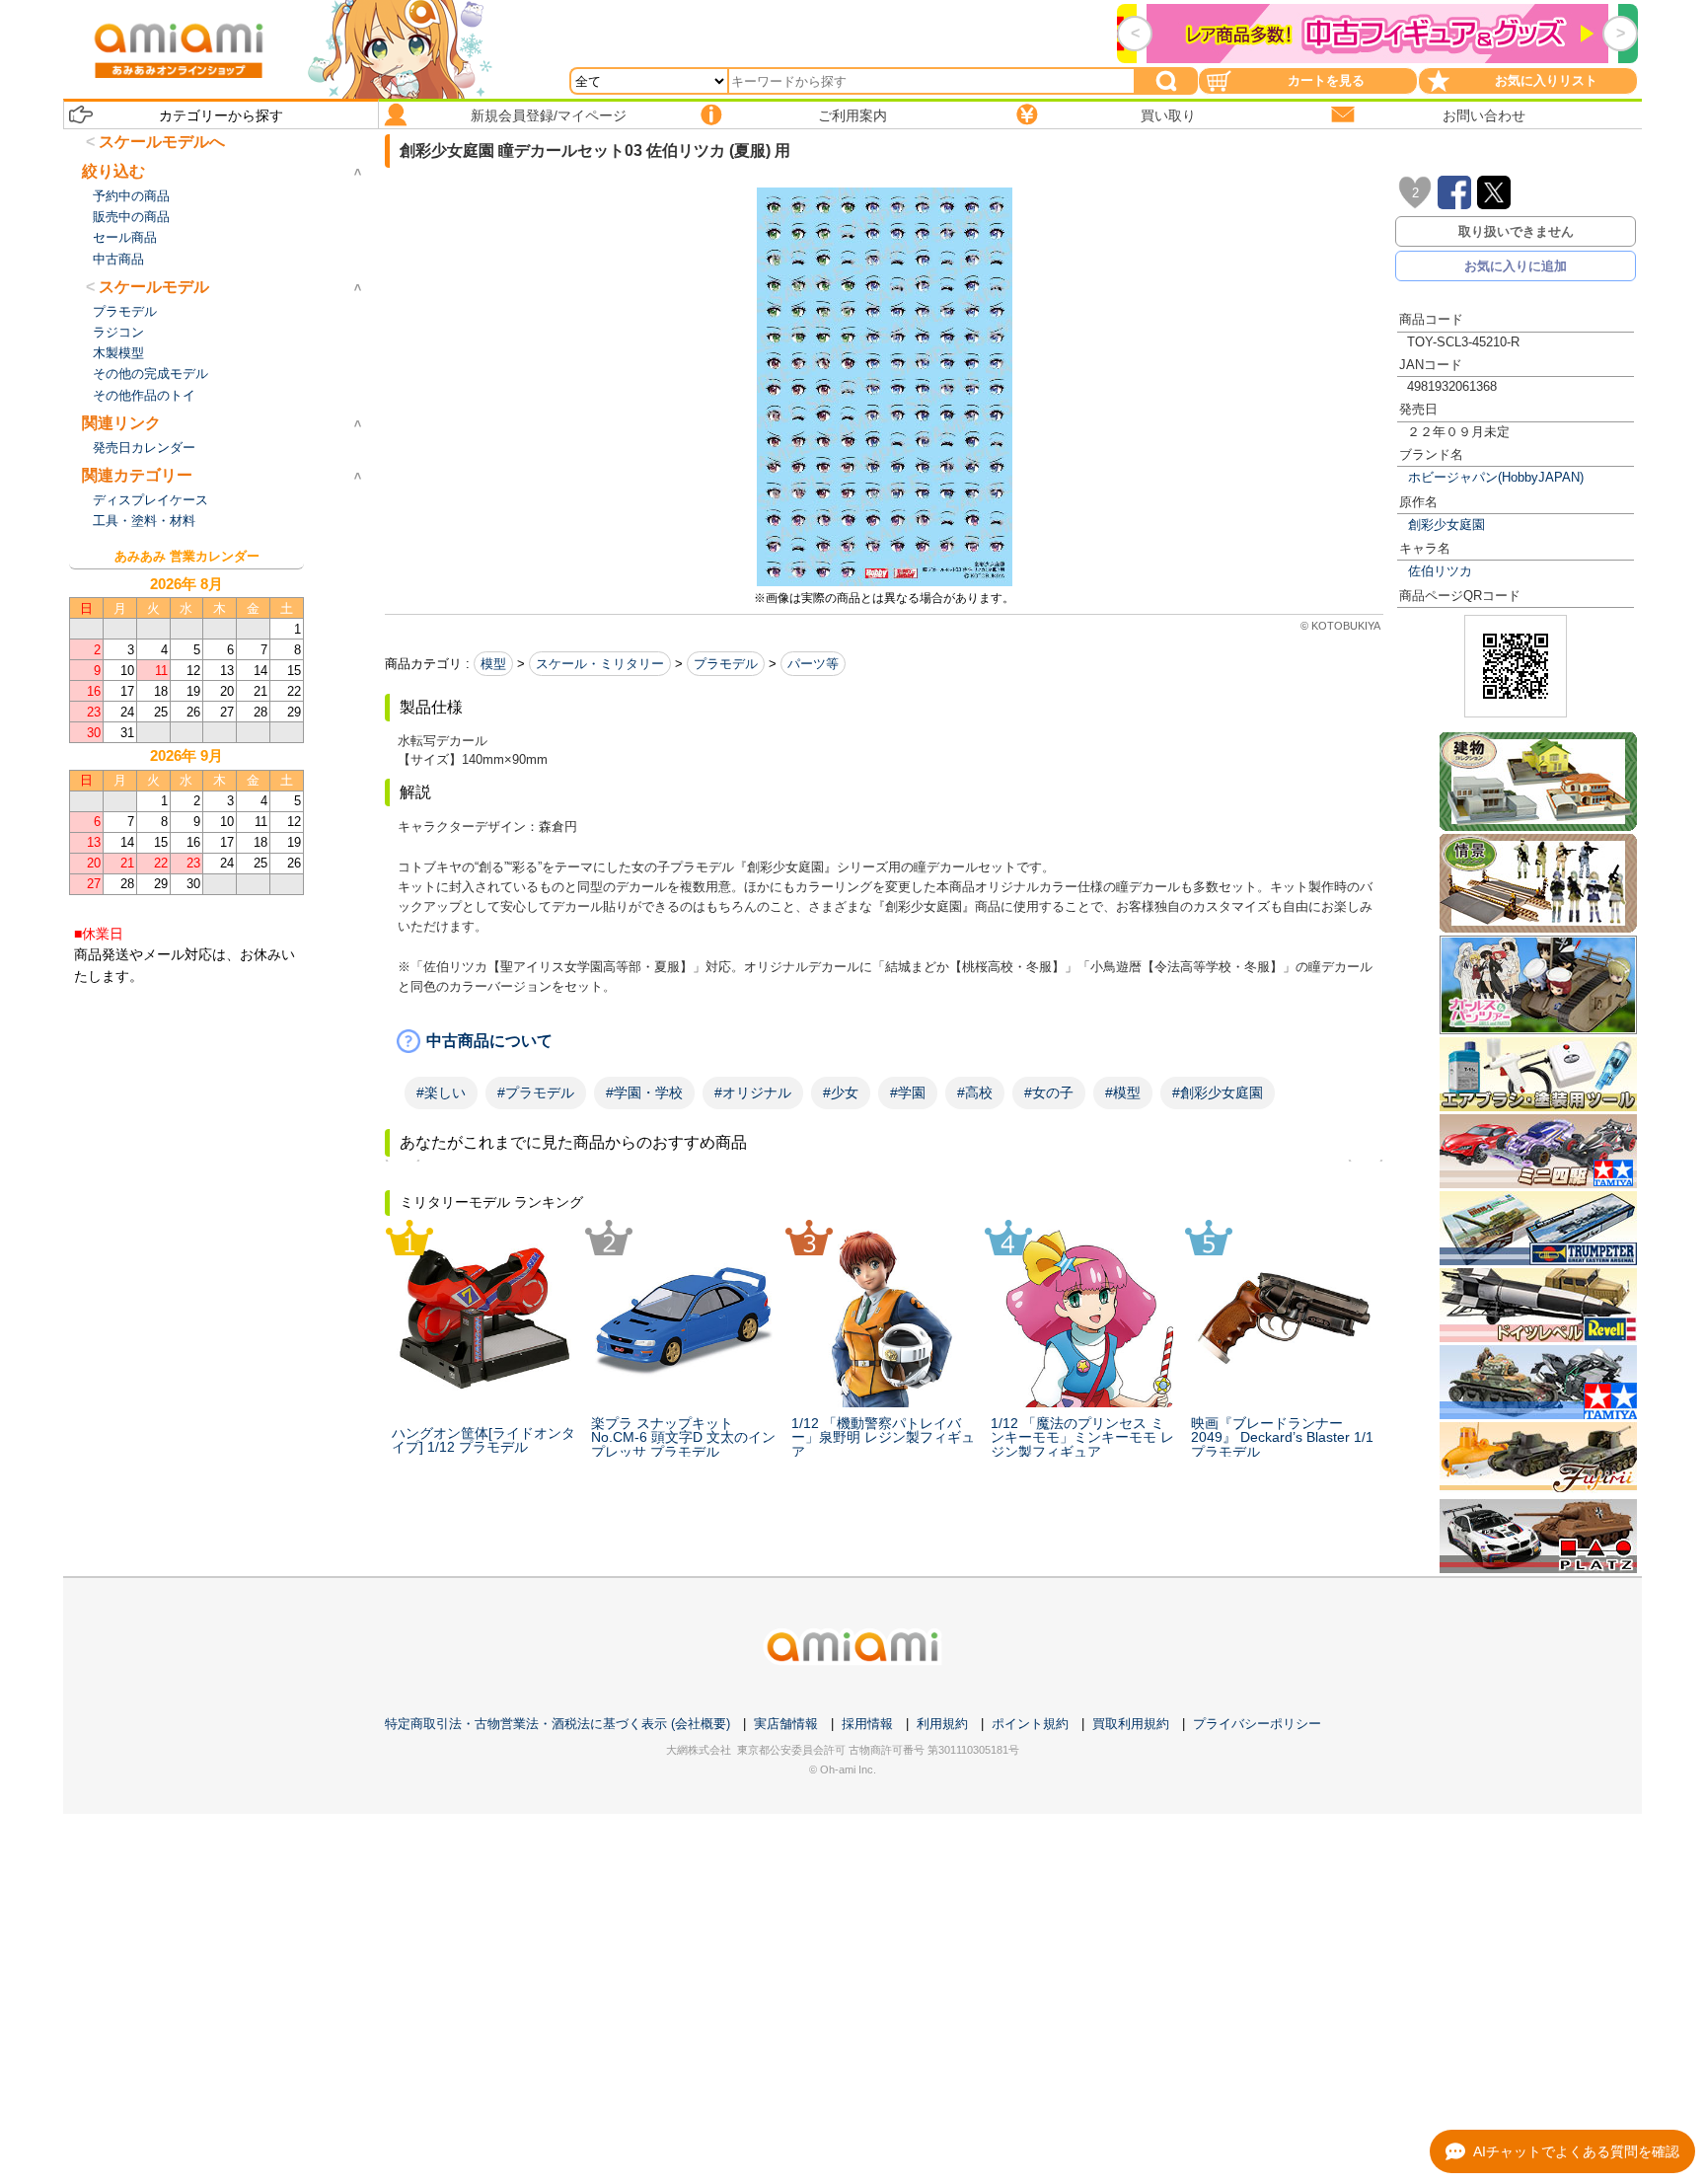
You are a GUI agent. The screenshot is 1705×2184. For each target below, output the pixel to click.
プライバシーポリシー (1257, 1724)
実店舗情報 (786, 1724)
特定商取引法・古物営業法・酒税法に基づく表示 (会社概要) (557, 1724)
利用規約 (942, 1724)
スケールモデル (154, 287)
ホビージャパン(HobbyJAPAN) (1496, 477)
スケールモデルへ (162, 142)
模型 (493, 664)
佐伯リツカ (1440, 571)
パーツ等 (813, 664)
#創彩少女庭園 (1218, 1092)
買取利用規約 (1131, 1724)
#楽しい (441, 1092)
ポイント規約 (1030, 1724)
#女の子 (1049, 1092)
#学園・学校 (644, 1092)
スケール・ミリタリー (600, 664)
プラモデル (726, 664)
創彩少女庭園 (1446, 525)
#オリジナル (753, 1092)
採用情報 (867, 1724)
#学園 (908, 1092)
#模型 (1123, 1092)
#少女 (841, 1092)
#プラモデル (536, 1092)
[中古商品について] (884, 1041)
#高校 (975, 1092)
